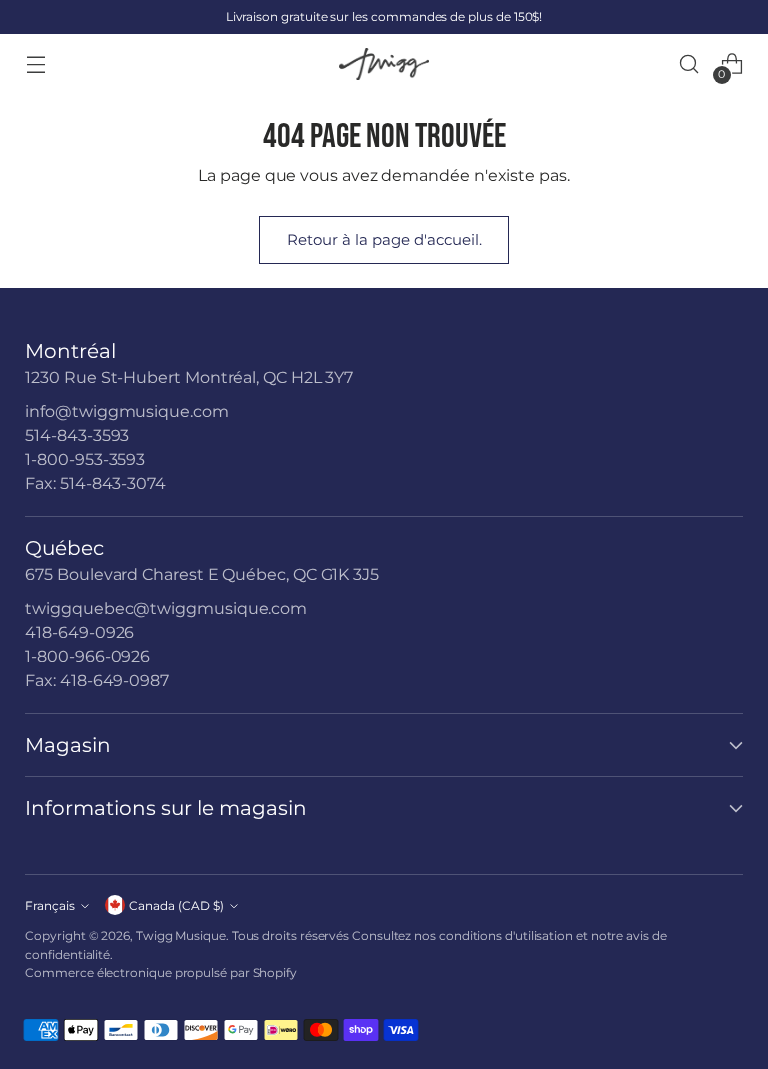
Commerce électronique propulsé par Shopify (161, 972)
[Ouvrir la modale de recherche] (689, 64)
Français (50, 905)
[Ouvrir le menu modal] (35, 64)
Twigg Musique (181, 935)
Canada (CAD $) (176, 905)
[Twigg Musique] (384, 64)
